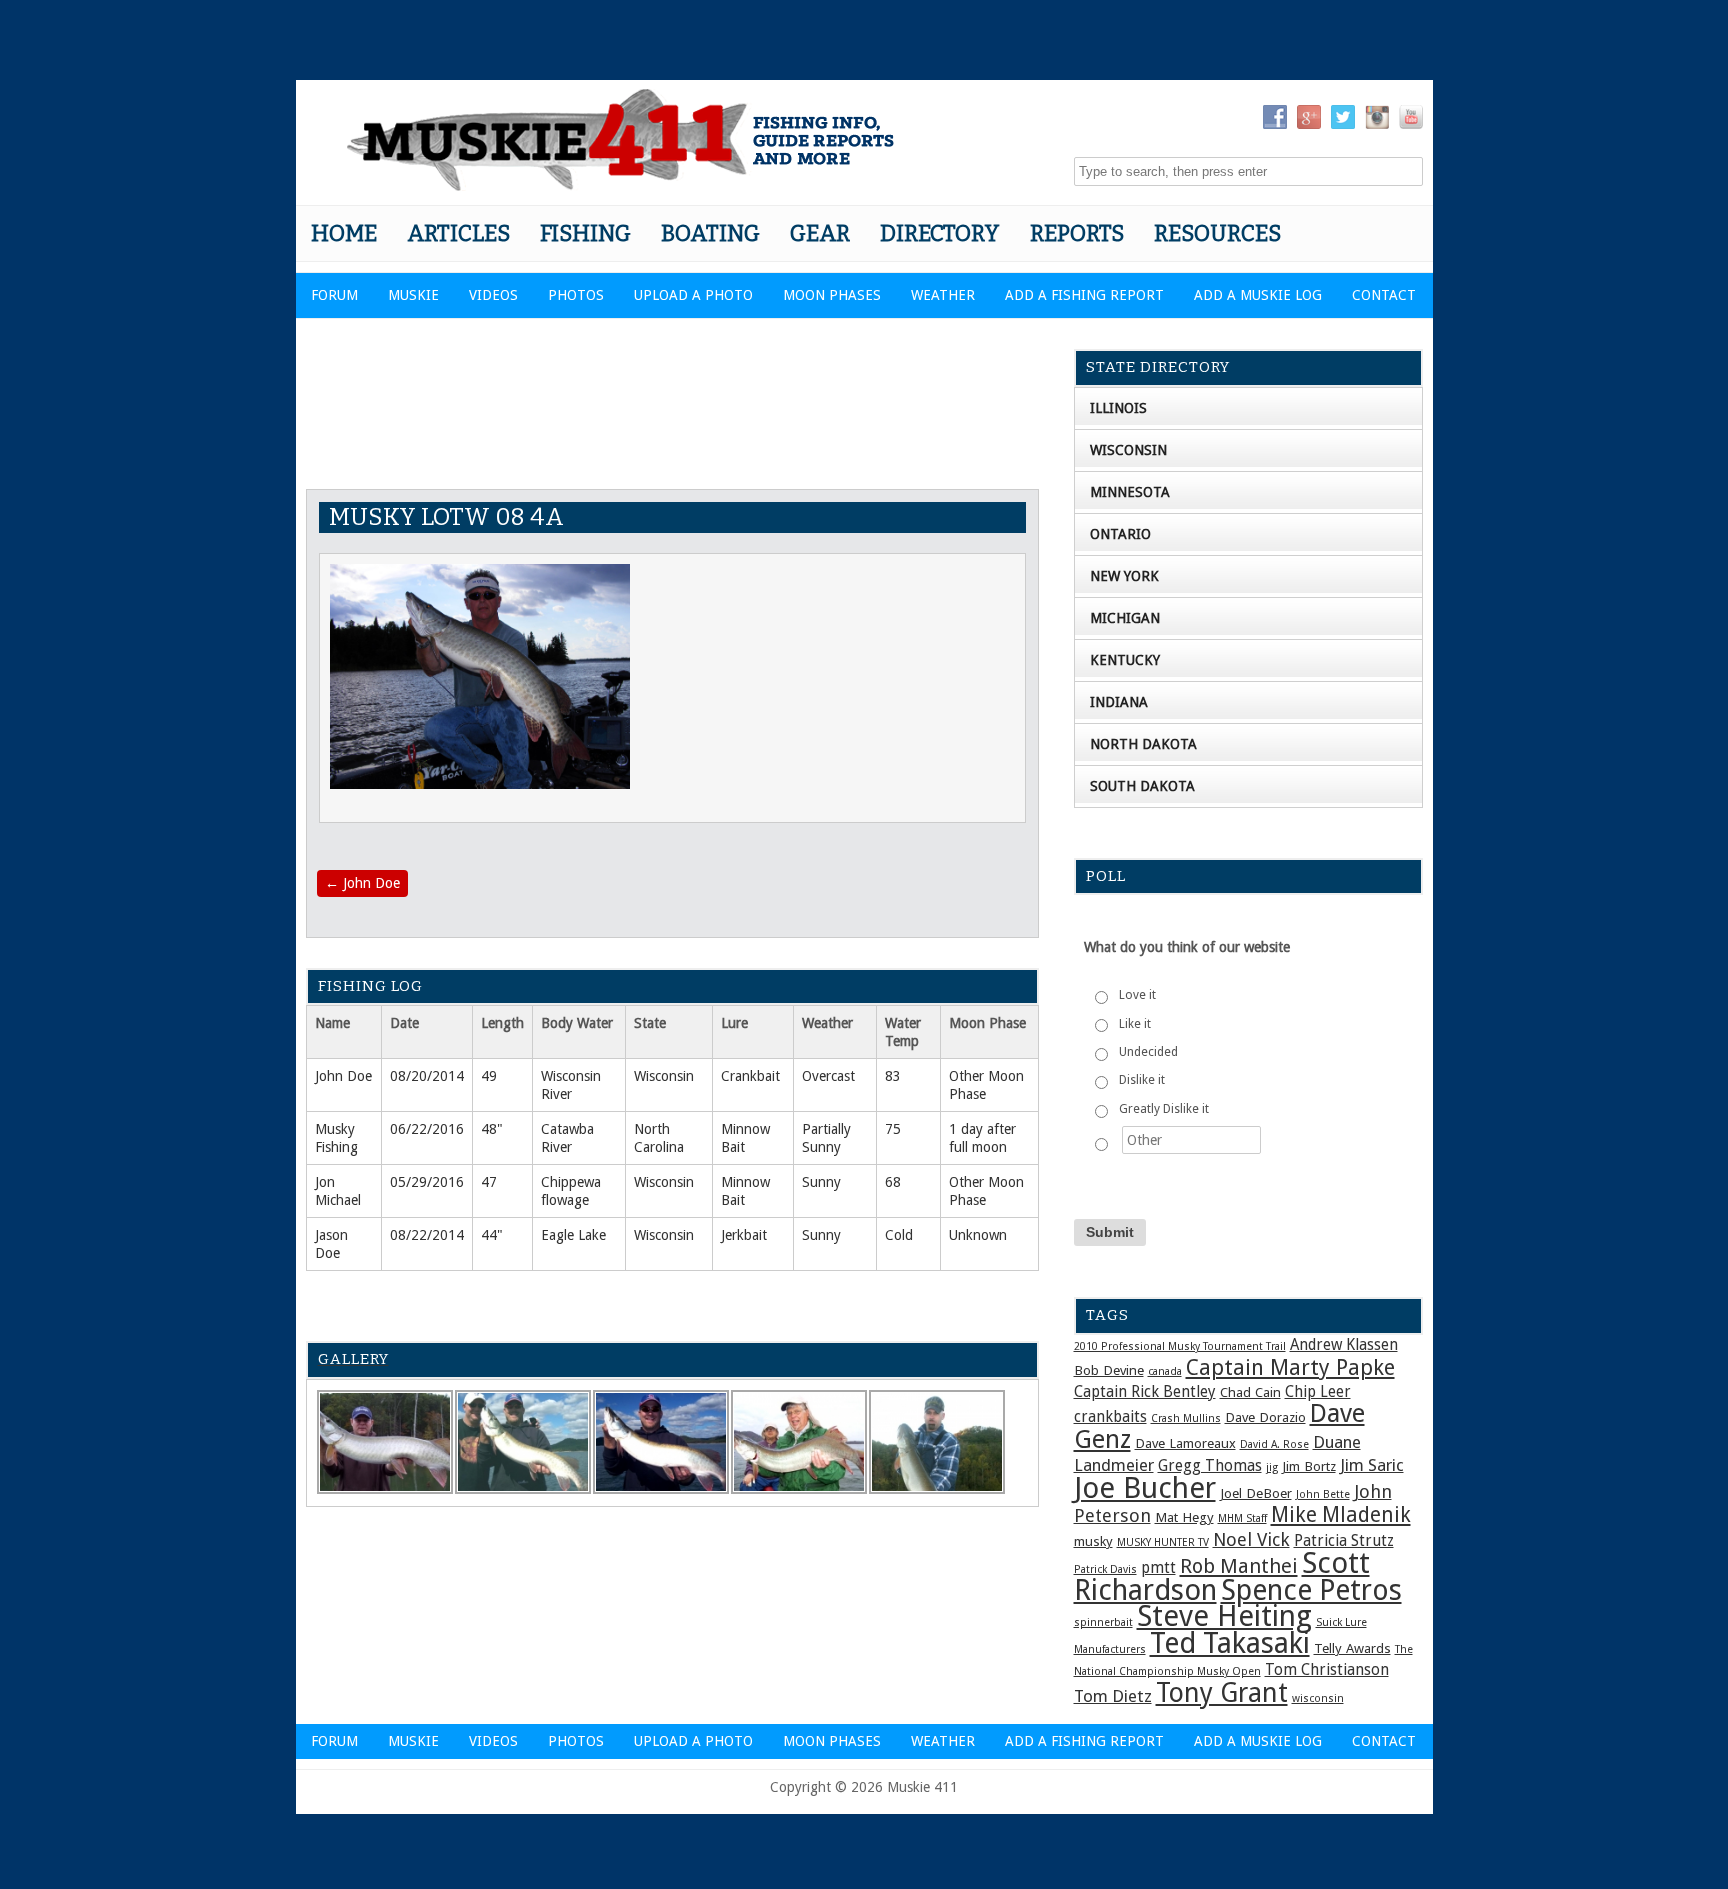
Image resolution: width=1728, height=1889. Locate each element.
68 (893, 1182)
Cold (899, 1235)
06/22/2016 (427, 1129)
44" (492, 1235)
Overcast (828, 1076)
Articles (458, 233)
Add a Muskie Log (1258, 295)
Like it (1135, 1024)
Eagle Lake (573, 1235)
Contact (1384, 295)
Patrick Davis (1105, 1569)
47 (489, 1182)
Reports (1077, 233)
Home (344, 233)
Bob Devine (1109, 1370)
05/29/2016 (427, 1182)
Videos (493, 295)
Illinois (1118, 408)
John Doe (362, 883)
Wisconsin (664, 1076)
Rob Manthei (1239, 1566)
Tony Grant (1222, 1692)
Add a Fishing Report (1084, 295)
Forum (334, 295)
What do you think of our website (1187, 947)
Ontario (1120, 534)
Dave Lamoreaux (1185, 1443)
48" (492, 1129)
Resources (1217, 233)
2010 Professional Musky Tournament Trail (1180, 1346)
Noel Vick (1251, 1539)
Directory (940, 233)
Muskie (413, 295)
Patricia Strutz (1344, 1541)
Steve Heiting (1224, 1616)
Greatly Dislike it (1164, 1109)
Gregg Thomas (1210, 1466)
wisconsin (1318, 1698)
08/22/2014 (427, 1235)
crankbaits (1110, 1417)
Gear (820, 233)
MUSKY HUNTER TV (1163, 1542)
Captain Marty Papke (1290, 1367)
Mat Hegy (1184, 1517)
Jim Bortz (1309, 1466)
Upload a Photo (693, 295)
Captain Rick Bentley (1145, 1392)
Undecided (1148, 1052)
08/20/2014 (427, 1076)
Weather (943, 295)
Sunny (821, 1182)
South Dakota (1142, 786)
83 (893, 1076)
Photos (576, 295)
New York (1124, 576)
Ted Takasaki (1230, 1643)
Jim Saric (1372, 1465)
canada (1165, 1371)
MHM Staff (1242, 1518)
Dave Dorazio (1265, 1417)
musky (1093, 1541)
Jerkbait (744, 1235)
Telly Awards (1352, 1648)
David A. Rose (1274, 1444)
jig (1272, 1467)
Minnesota (1130, 492)
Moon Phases (832, 295)
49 (489, 1076)
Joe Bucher (1145, 1488)
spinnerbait (1103, 1622)
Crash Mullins (1186, 1418)
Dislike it (1142, 1080)
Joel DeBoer (1256, 1493)
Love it (1137, 995)
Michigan (1125, 618)
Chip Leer (1318, 1392)
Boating (710, 233)
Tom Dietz (1113, 1696)
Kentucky (1125, 660)
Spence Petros (1311, 1590)
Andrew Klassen (1344, 1345)
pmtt (1158, 1568)
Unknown (978, 1235)
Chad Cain (1250, 1392)
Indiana (1119, 702)
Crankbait (750, 1076)
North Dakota (1143, 744)
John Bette (1323, 1494)
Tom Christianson (1327, 1670)
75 (893, 1129)
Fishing (585, 233)
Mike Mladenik (1341, 1515)
